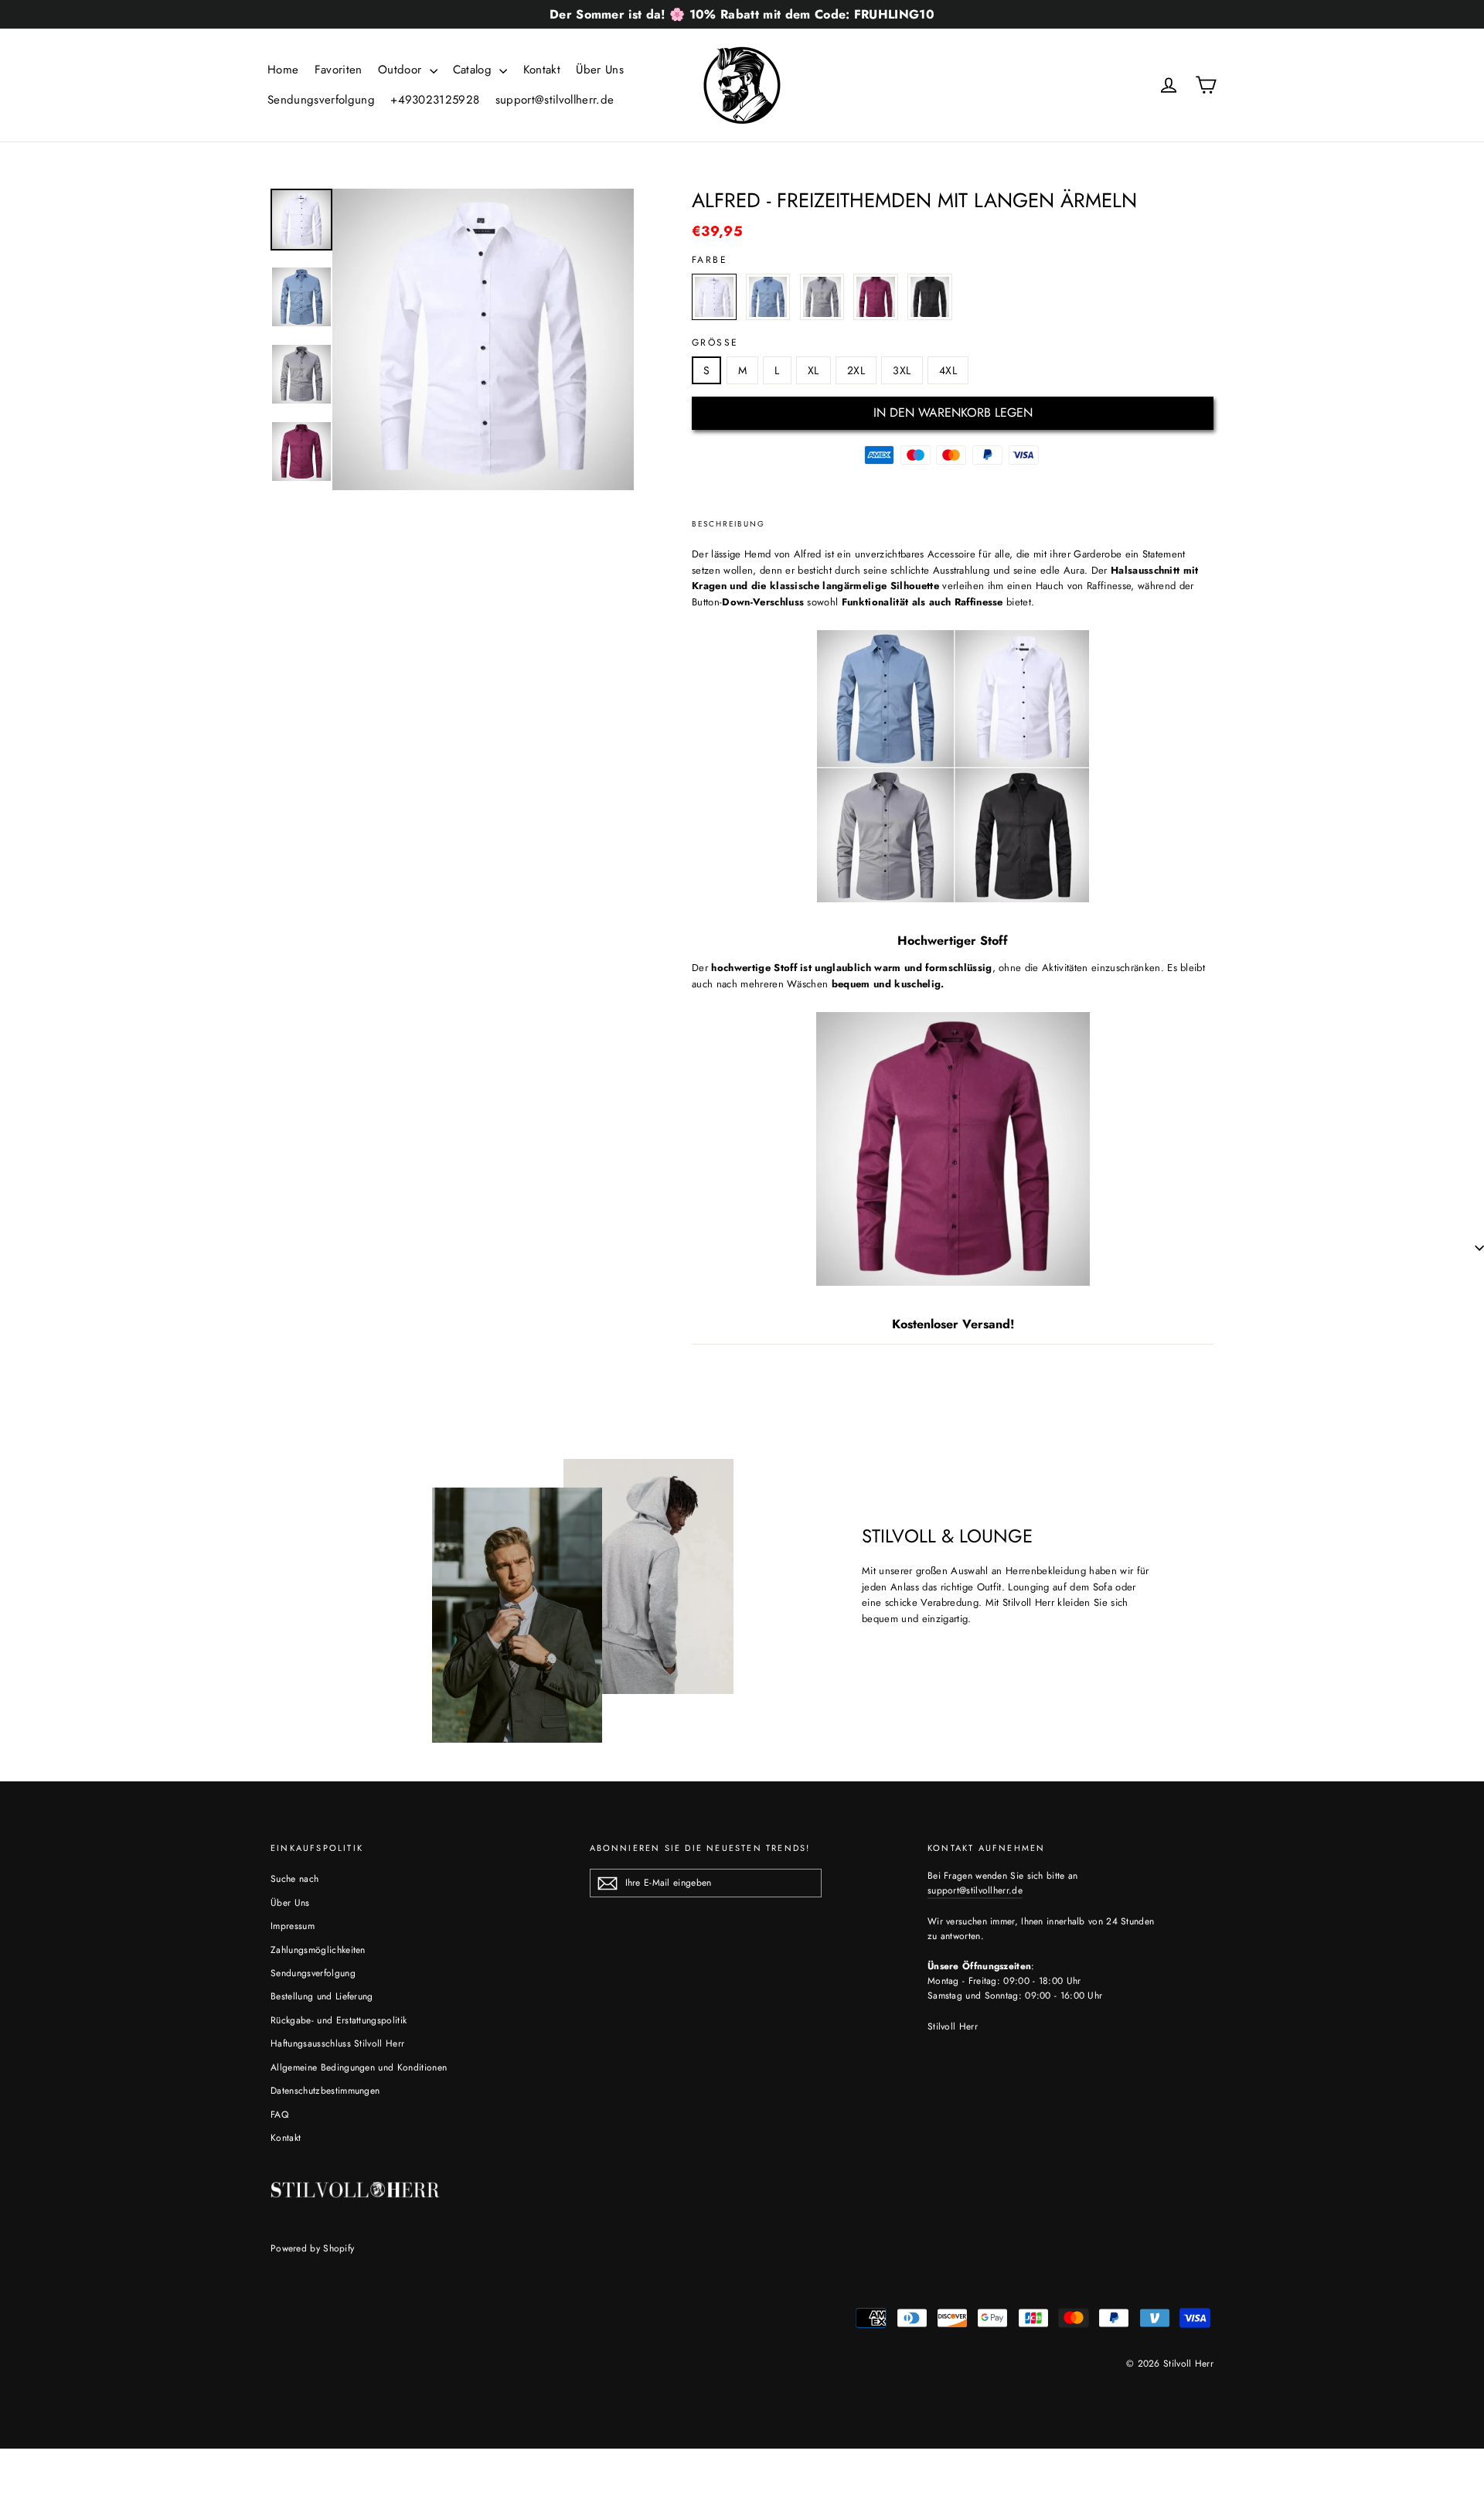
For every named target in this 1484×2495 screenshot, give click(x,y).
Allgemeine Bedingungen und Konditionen (359, 2067)
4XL (948, 370)
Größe (715, 343)
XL (813, 370)
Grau (822, 297)
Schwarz (930, 297)
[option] (483, 339)
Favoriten (339, 70)
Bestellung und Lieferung (322, 1996)
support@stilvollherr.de (555, 100)
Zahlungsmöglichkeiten (318, 1950)
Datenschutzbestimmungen (325, 2091)
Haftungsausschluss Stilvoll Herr (337, 2043)
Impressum (293, 1926)
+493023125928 (435, 100)
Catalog (475, 70)
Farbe (710, 260)
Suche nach (294, 1879)
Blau (768, 297)
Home (283, 70)
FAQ (279, 2115)
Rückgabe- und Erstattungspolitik (339, 2020)
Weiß (714, 297)
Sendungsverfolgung (321, 100)
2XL (856, 370)
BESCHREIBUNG (728, 524)
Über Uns (600, 70)
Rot (876, 297)
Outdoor (402, 70)
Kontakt (542, 70)
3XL (902, 370)
